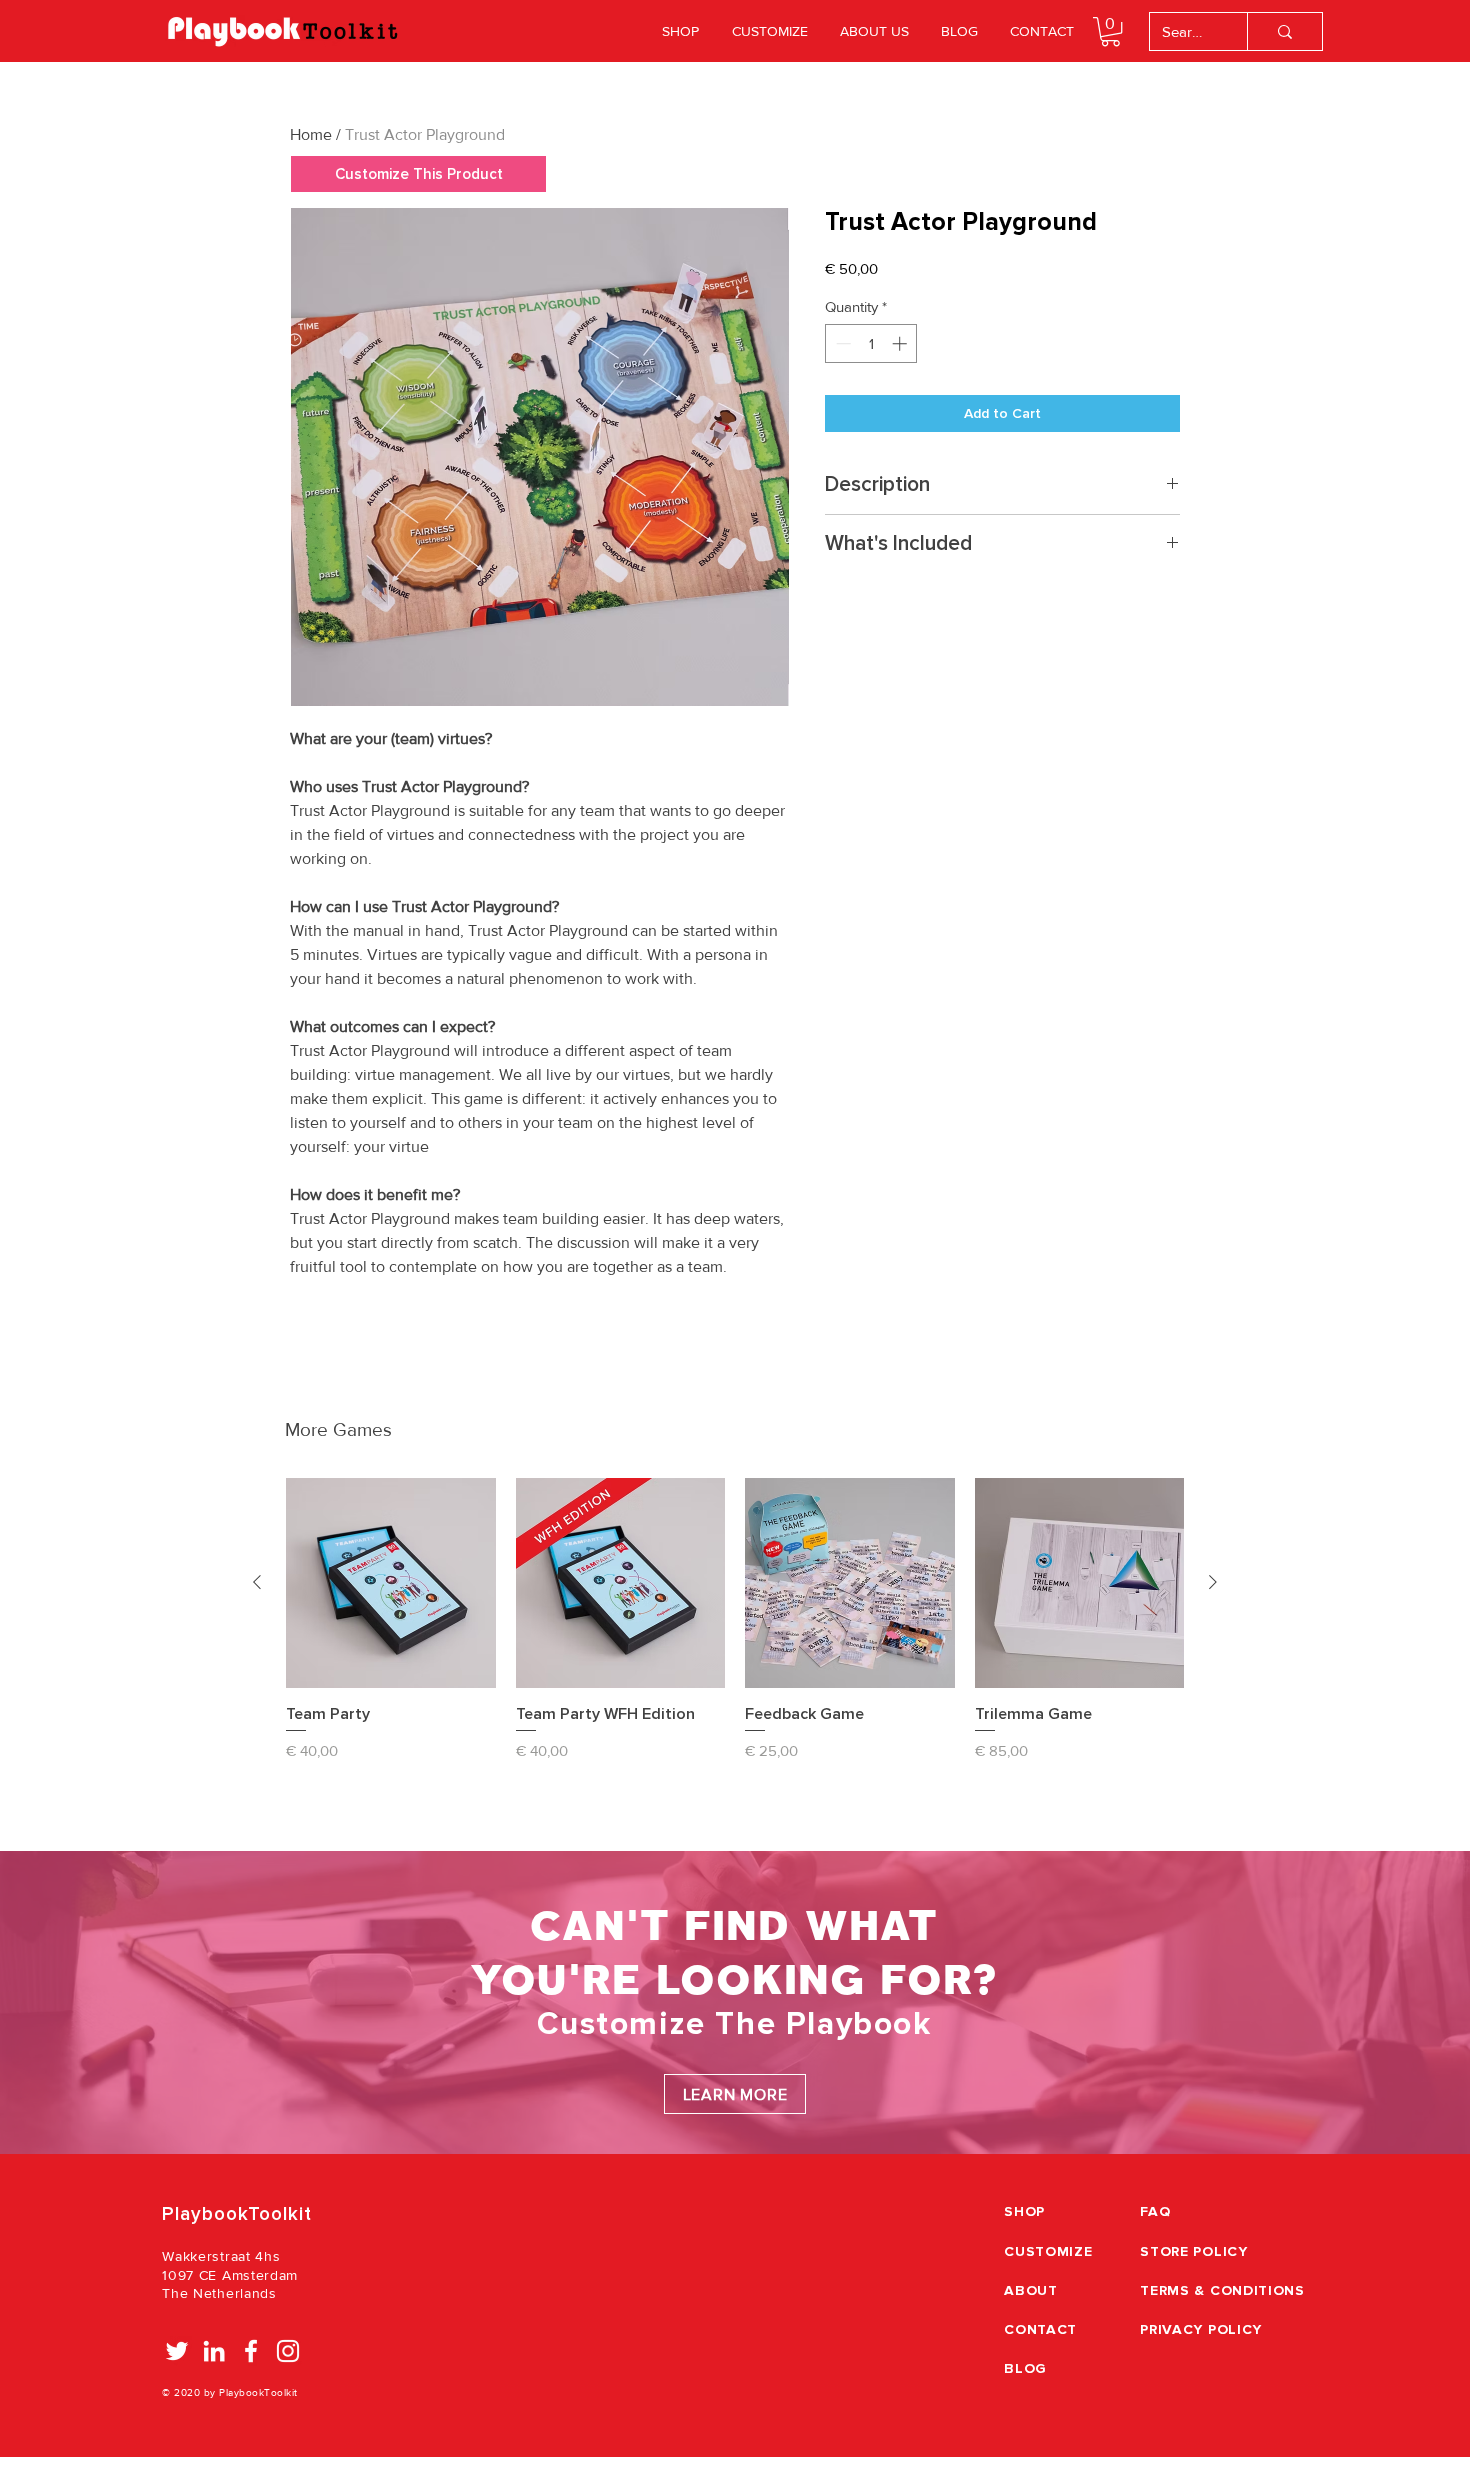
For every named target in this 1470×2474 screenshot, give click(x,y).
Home (311, 134)
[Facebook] (251, 2351)
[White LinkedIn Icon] (214, 2351)
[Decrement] (841, 343)
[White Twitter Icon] (177, 2351)
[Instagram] (288, 2351)
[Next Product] (1213, 1582)
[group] (735, 1630)
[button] (1110, 31)
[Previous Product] (257, 1582)
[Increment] (901, 343)
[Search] (1284, 31)
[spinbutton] (871, 343)
